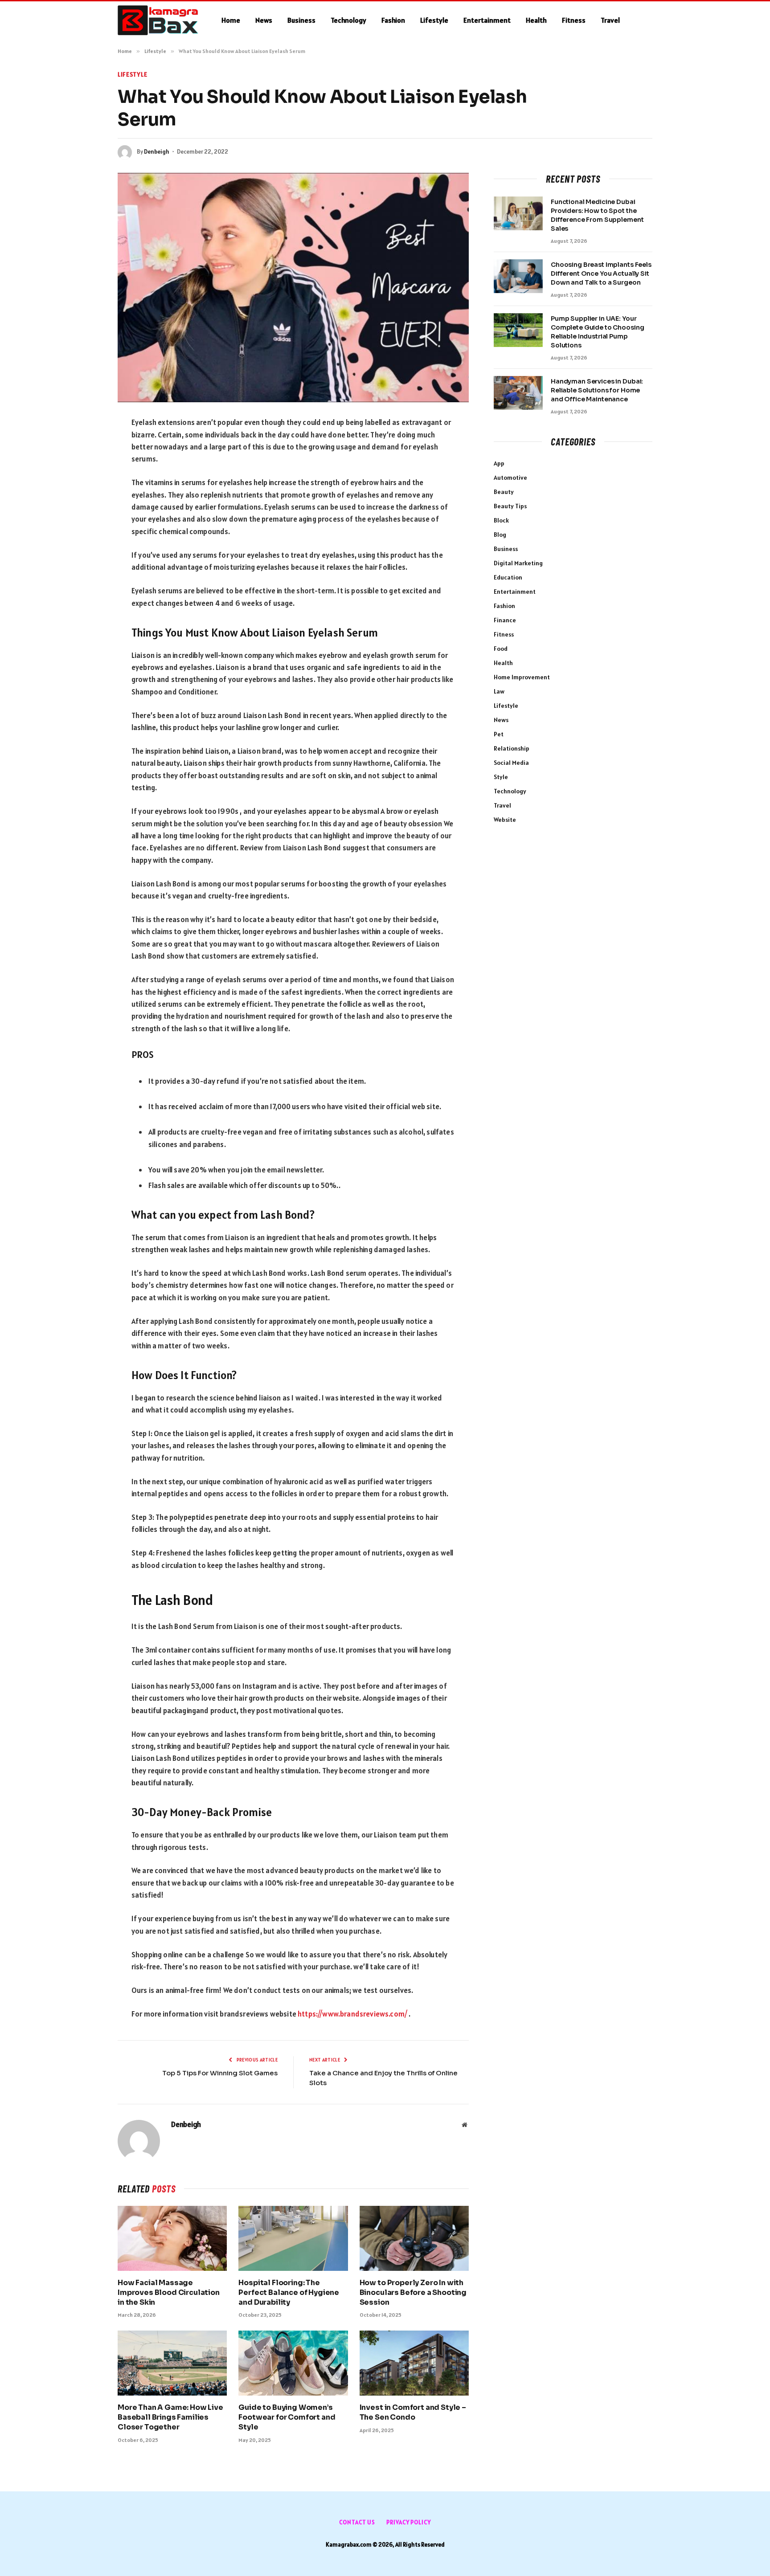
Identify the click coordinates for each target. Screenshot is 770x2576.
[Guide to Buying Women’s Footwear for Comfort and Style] (293, 2363)
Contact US (357, 2522)
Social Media (511, 763)
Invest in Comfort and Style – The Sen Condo (413, 2412)
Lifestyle (434, 20)
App (499, 463)
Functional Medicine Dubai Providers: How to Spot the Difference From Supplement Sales (597, 215)
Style (501, 777)
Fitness (574, 20)
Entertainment (487, 20)
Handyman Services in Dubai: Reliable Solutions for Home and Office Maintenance (597, 390)
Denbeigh (157, 152)
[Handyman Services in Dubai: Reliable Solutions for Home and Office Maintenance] (518, 393)
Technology (348, 20)
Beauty (504, 492)
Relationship (512, 748)
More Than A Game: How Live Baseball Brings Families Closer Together (170, 2417)
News (264, 20)
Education (508, 577)
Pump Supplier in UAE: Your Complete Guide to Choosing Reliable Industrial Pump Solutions (597, 332)
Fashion (393, 20)
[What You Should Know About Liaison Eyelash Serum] (293, 288)
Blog (500, 535)
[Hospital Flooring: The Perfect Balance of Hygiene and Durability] (293, 2238)
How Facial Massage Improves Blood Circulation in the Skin (169, 2292)
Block (501, 520)
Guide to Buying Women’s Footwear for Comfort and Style (287, 2417)
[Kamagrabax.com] (158, 20)
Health (536, 20)
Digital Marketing (518, 563)
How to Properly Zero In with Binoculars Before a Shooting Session (413, 2292)
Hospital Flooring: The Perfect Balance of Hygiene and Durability (289, 2292)
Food (501, 649)
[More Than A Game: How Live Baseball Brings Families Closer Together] (172, 2363)
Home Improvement (522, 677)
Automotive (510, 478)
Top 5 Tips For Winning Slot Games (220, 2073)
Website (505, 820)
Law (499, 691)
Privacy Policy (409, 2522)
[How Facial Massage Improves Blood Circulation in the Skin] (172, 2238)
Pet (499, 734)
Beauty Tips (510, 506)
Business (301, 20)
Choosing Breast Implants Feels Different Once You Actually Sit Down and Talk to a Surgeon (601, 274)
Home (231, 20)
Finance (505, 620)
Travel (610, 20)
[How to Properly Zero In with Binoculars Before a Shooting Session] (414, 2238)
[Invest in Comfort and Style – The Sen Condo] (414, 2363)
